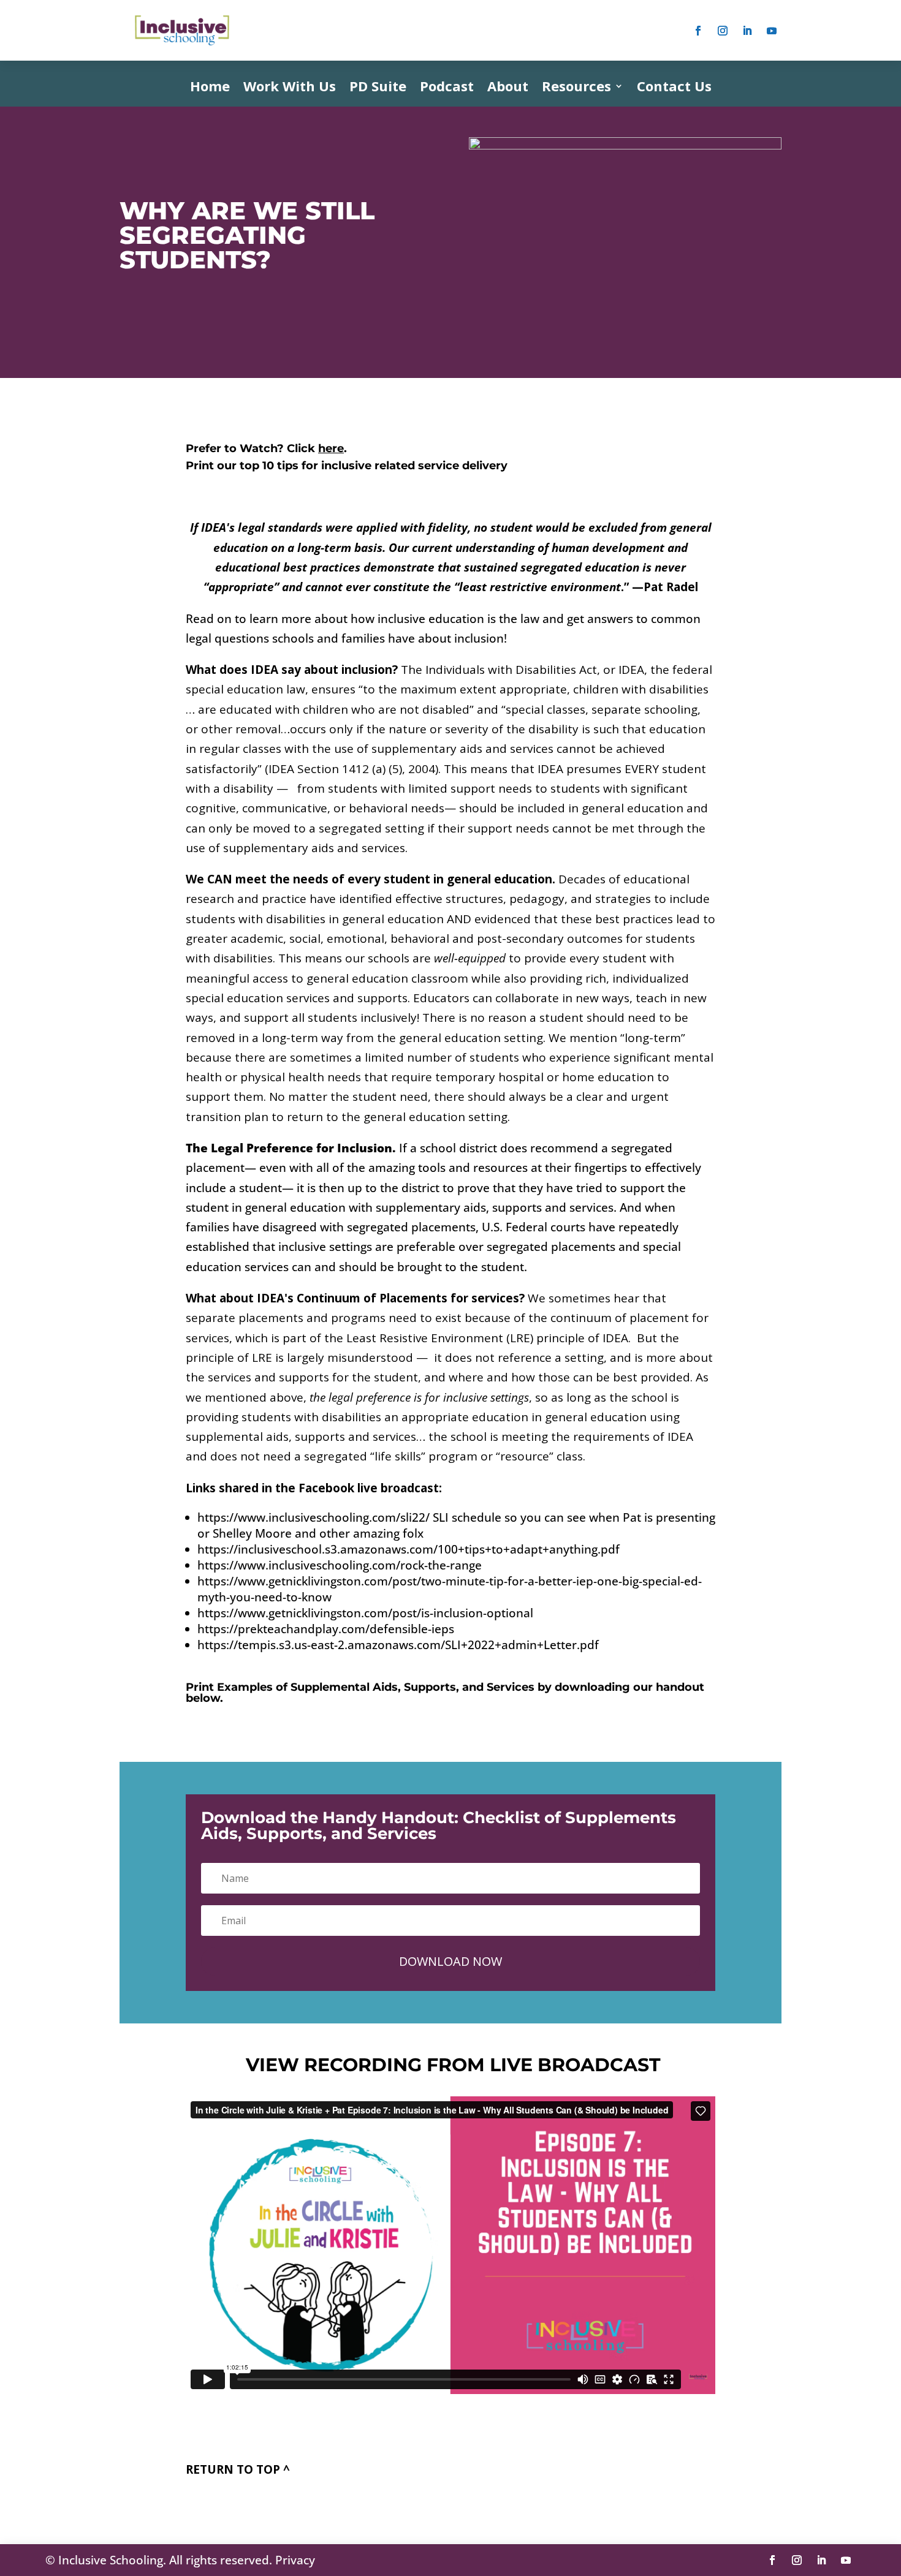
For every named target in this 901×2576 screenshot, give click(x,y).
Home (210, 88)
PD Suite (378, 88)
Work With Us (290, 88)
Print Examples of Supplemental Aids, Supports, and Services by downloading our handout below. (445, 1693)
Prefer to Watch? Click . (266, 448)
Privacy (295, 2560)
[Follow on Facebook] (698, 31)
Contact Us (674, 88)
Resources (576, 88)
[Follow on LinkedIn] (747, 31)
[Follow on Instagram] (723, 31)
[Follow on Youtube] (772, 31)
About (508, 88)
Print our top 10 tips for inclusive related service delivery (347, 466)
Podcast (447, 88)
